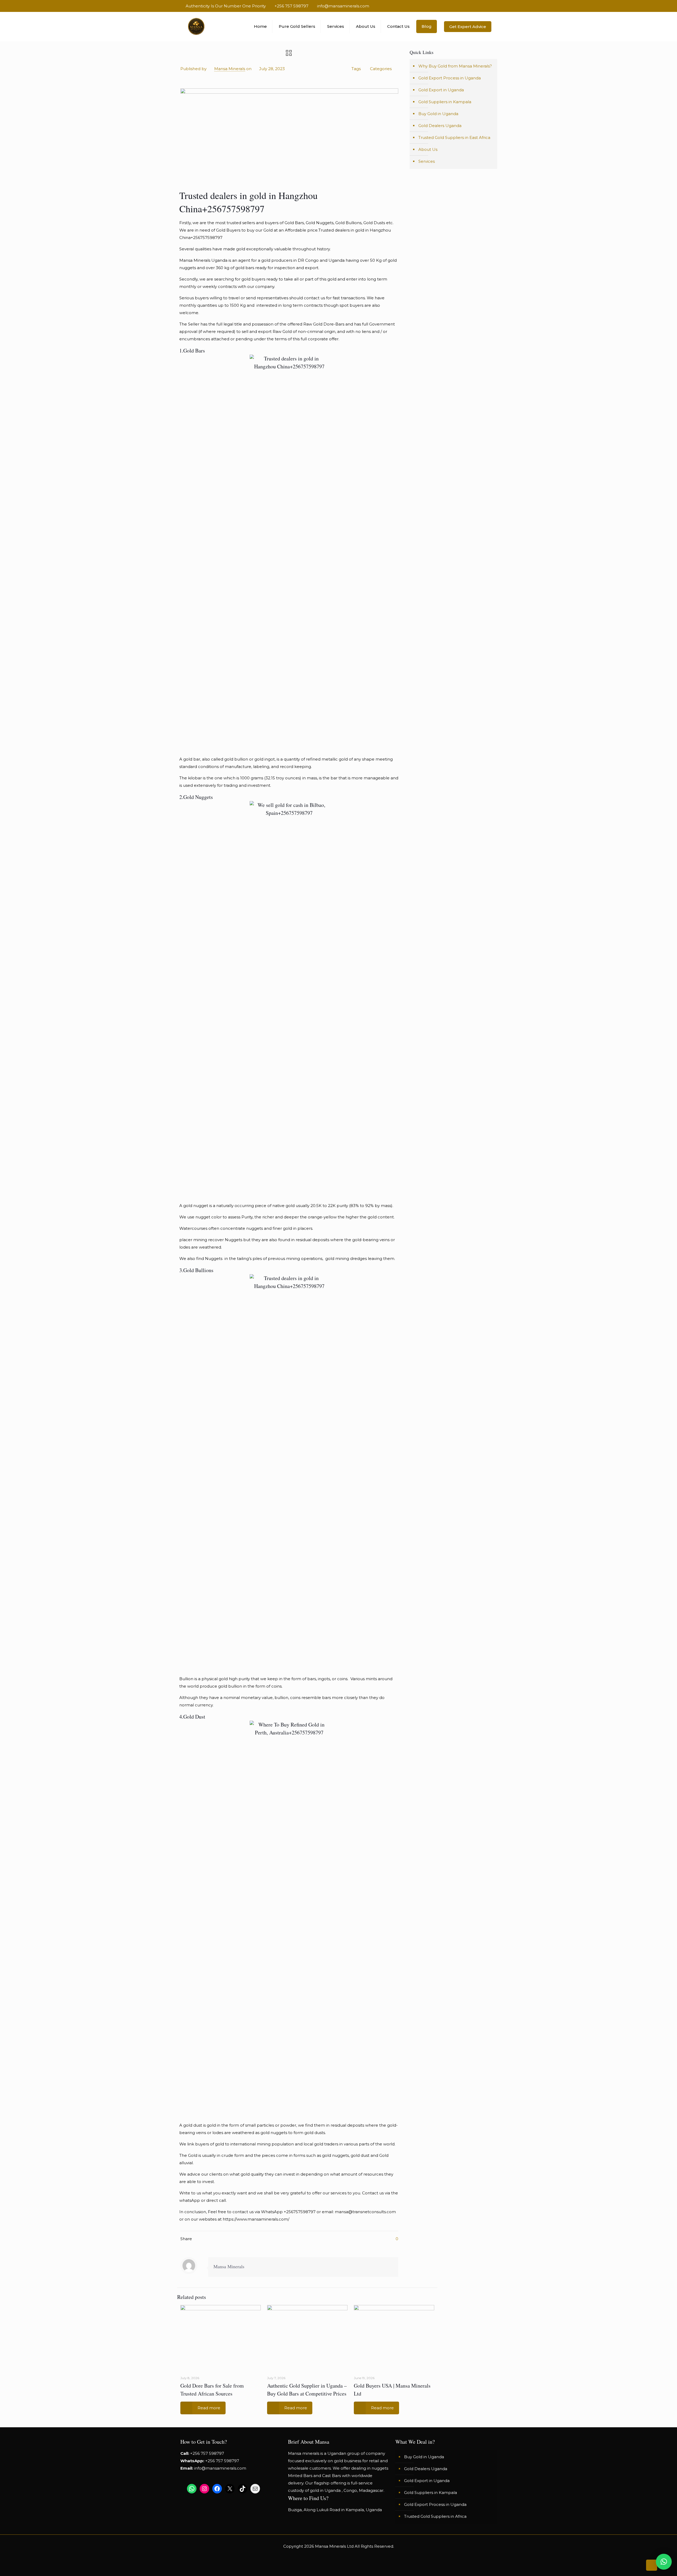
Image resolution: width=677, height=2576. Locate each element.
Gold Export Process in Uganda (450, 78)
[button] (664, 2562)
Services (427, 161)
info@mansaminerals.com (343, 6)
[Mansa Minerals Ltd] (196, 26)
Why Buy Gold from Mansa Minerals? (455, 66)
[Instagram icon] (489, 6)
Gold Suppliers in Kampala (445, 102)
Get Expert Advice (468, 27)
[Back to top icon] (652, 2565)
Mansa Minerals (230, 69)
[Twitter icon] (481, 6)
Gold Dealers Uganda (440, 126)
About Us (428, 149)
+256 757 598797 (291, 6)
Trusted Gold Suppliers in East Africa (454, 137)
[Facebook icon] (474, 6)
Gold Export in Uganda (441, 90)
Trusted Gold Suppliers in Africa (435, 2516)
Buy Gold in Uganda (438, 114)
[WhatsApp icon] (467, 6)
